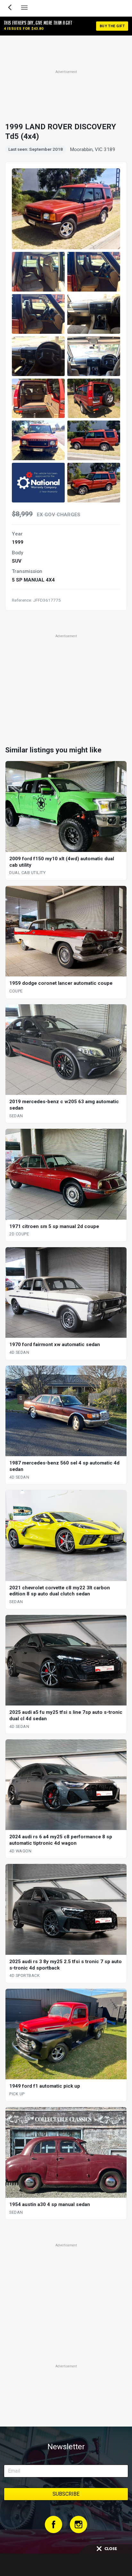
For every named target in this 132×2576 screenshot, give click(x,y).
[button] (38, 272)
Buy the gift (112, 26)
